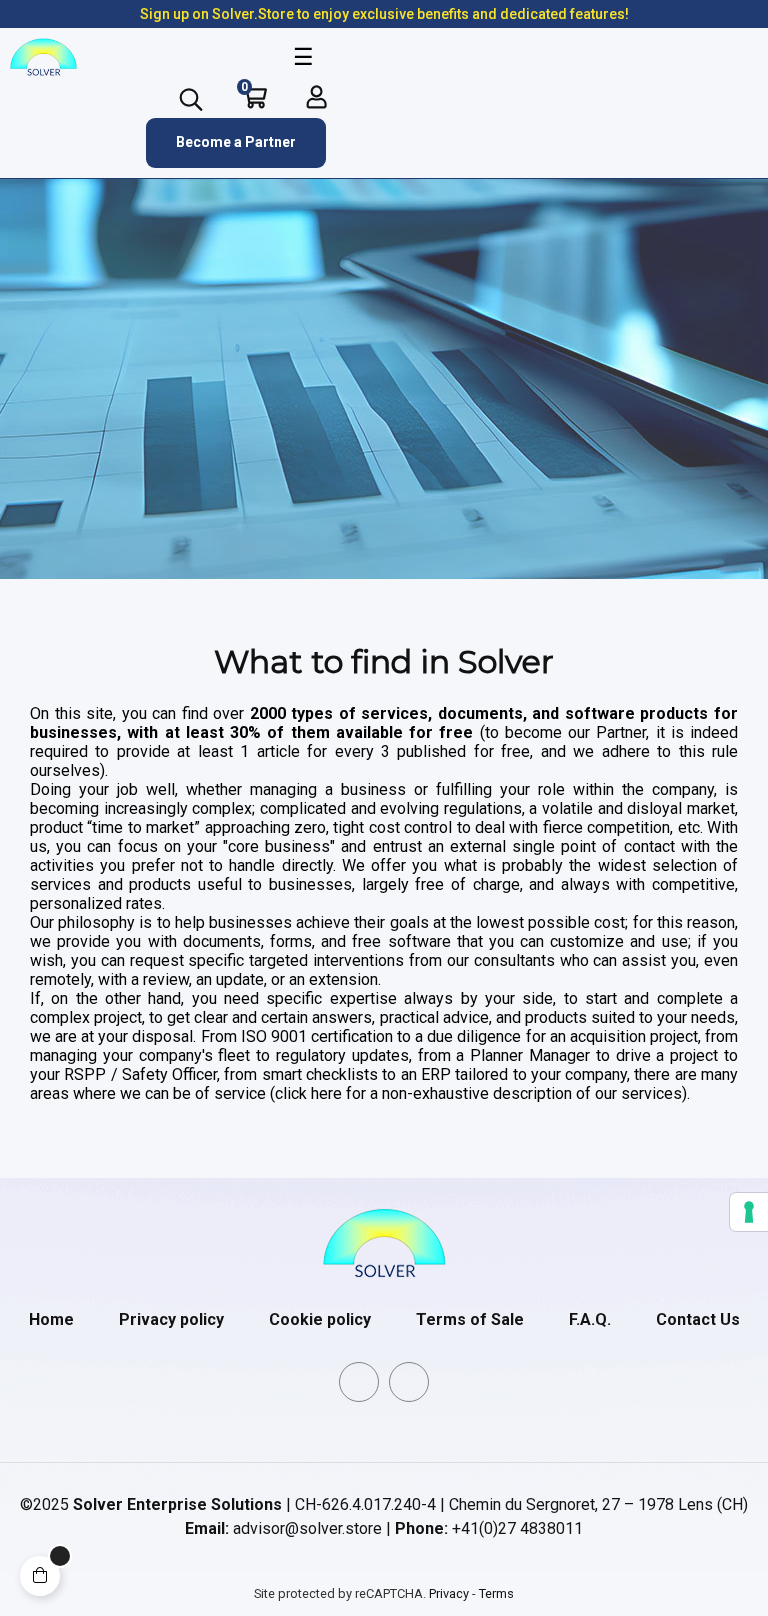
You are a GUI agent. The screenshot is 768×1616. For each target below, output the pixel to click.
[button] (236, 143)
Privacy (449, 1593)
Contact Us (698, 1319)
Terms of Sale (470, 1319)
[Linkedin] (359, 1382)
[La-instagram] (409, 1382)
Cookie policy (320, 1319)
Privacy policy (171, 1319)
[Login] (316, 97)
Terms (496, 1593)
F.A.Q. (590, 1319)
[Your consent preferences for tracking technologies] (749, 1212)
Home (51, 1319)
